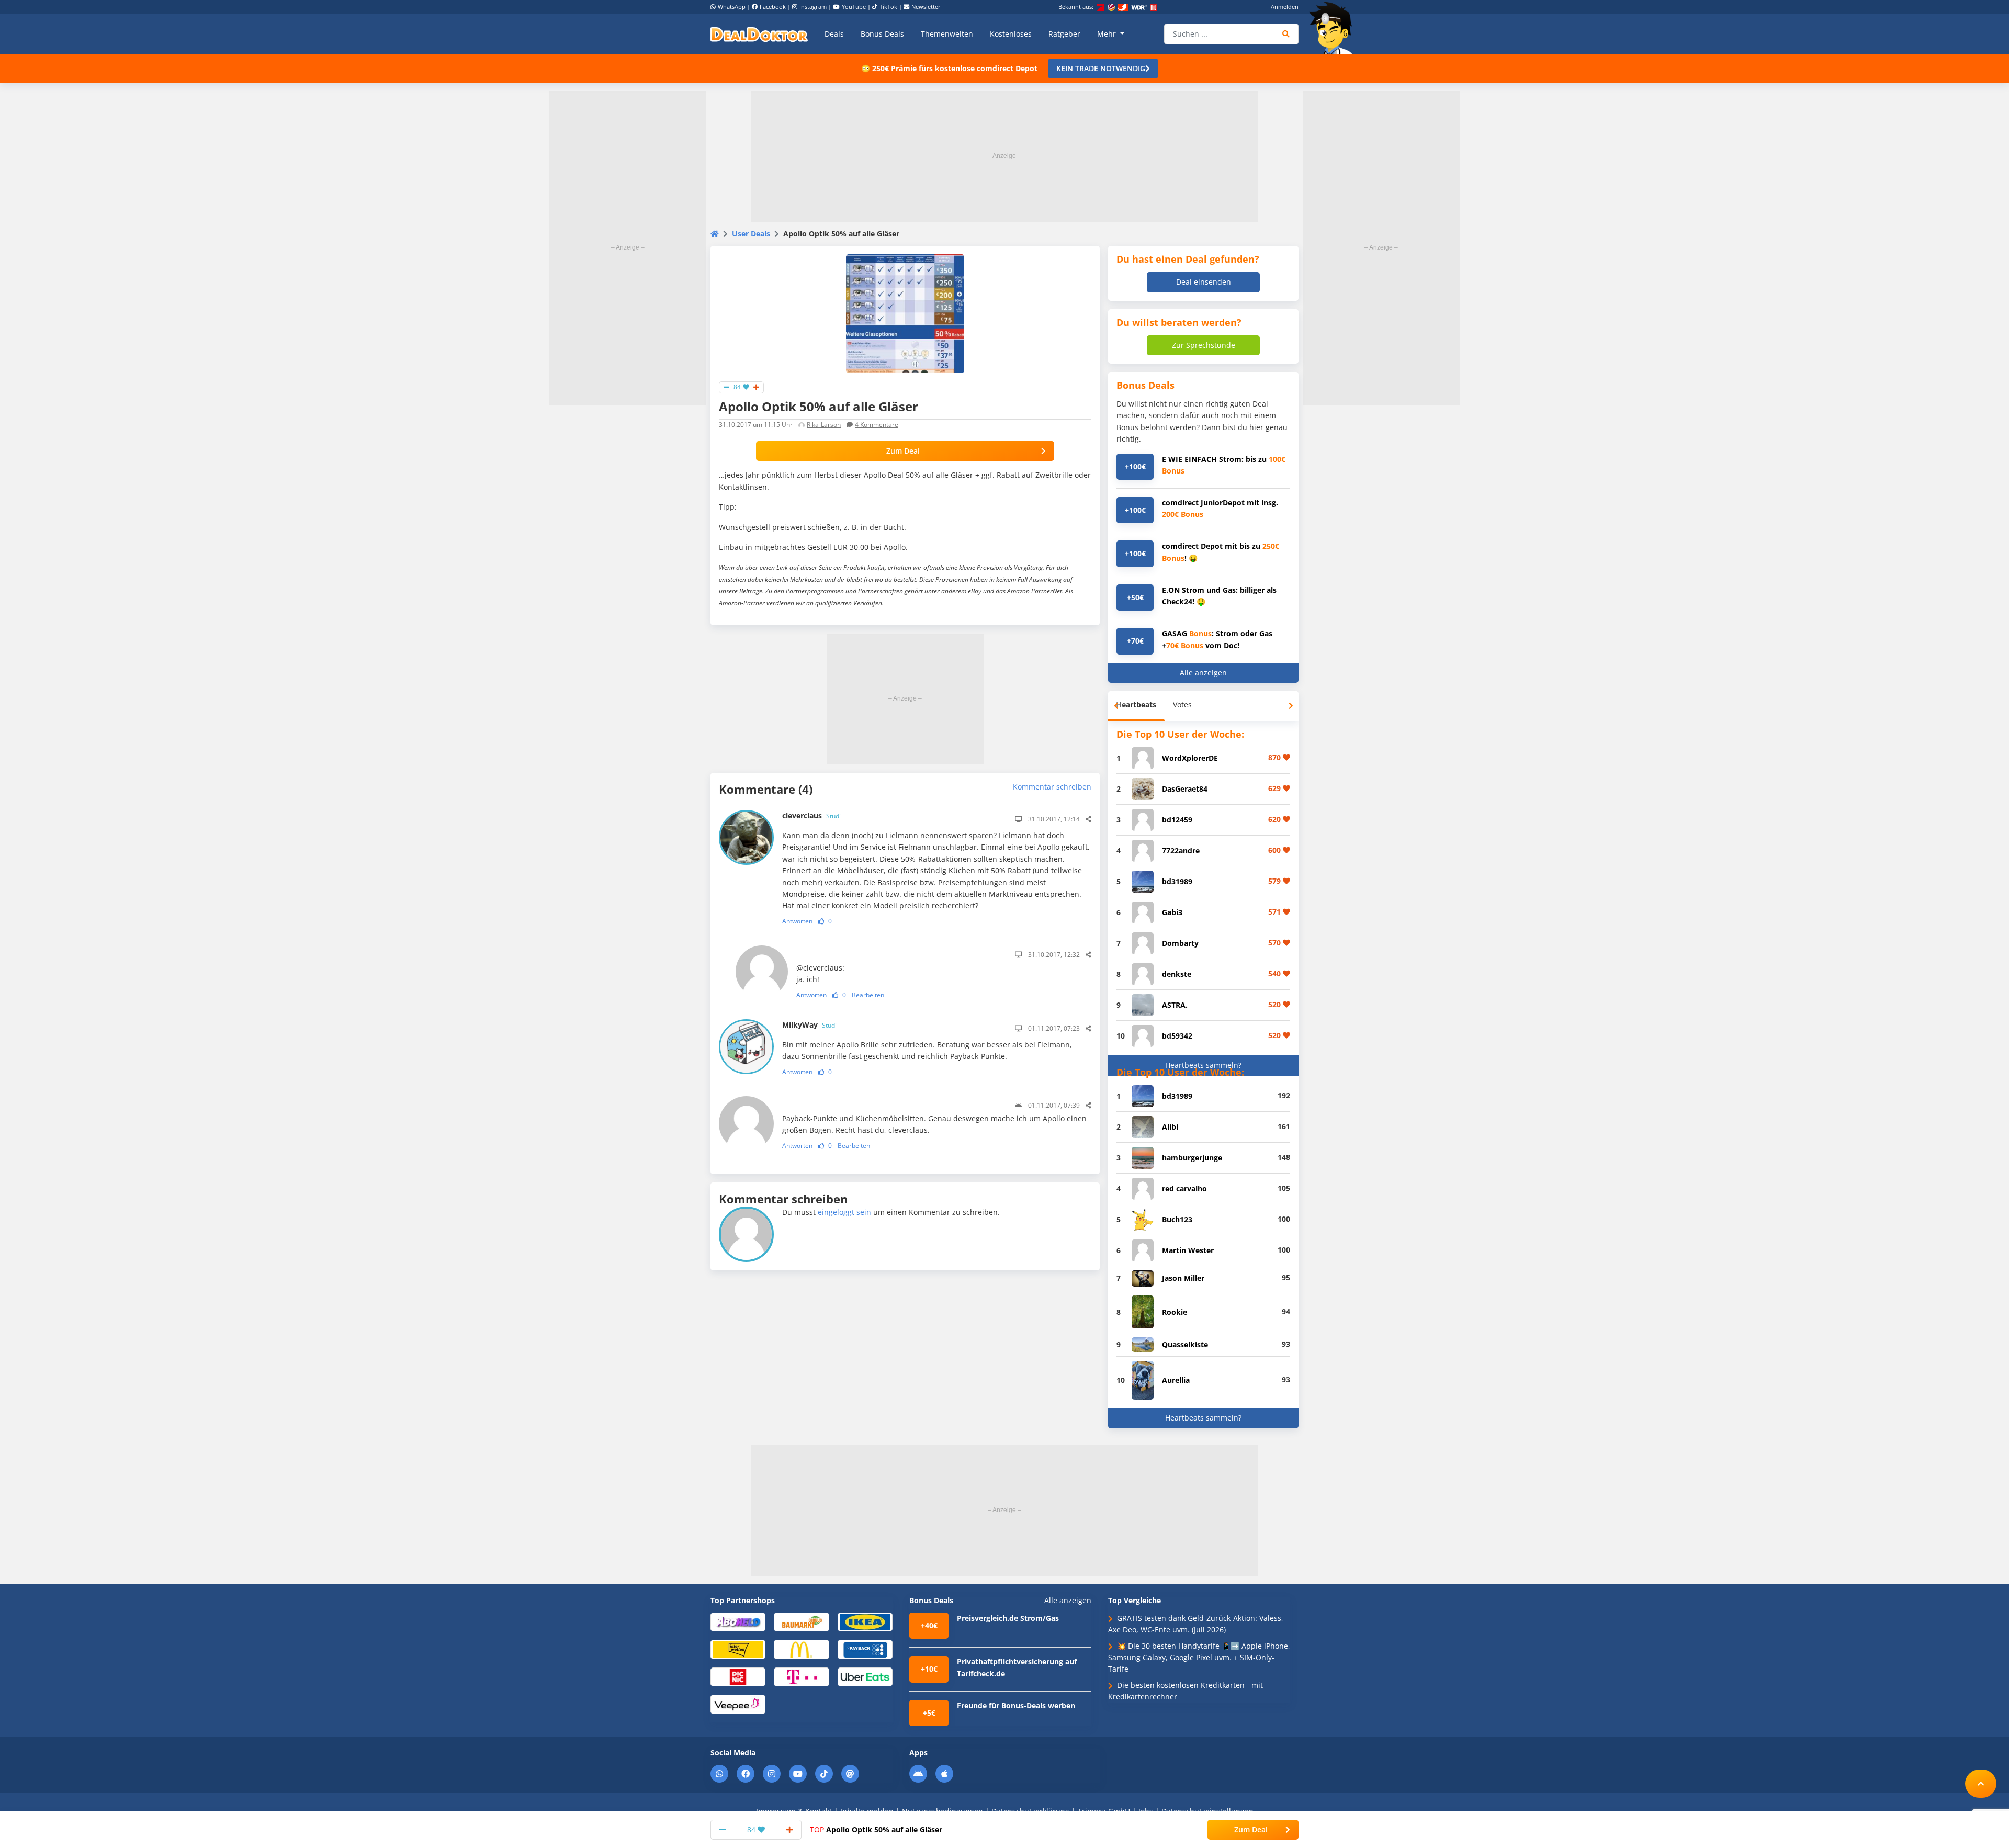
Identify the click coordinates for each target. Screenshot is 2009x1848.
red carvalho (1184, 1188)
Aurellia (1176, 1380)
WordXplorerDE (1190, 758)
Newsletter (926, 7)
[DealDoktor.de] (759, 34)
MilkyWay (809, 1025)
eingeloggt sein (844, 1212)
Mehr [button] (1108, 34)
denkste (1177, 974)
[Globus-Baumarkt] (801, 1621)
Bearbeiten (868, 995)
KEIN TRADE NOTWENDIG (1101, 68)
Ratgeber (1064, 34)
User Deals (751, 234)
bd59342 (1177, 1036)
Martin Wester (1188, 1250)
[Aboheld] (738, 1621)
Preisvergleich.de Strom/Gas (1008, 1618)
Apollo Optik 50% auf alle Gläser (876, 1829)
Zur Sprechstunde (1204, 345)
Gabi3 (1172, 912)
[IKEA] (865, 1621)
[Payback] (865, 1649)
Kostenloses (1011, 34)
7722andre (1181, 850)
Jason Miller (1183, 1278)
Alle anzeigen (1203, 673)
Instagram (813, 7)
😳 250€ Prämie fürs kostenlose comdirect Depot (949, 68)
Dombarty (1180, 943)
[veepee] (738, 1704)
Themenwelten (947, 34)
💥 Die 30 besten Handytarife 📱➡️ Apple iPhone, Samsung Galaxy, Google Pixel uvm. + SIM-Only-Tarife (1199, 1658)
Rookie (1175, 1312)
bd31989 (1177, 881)
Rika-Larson (824, 425)
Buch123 (1177, 1219)
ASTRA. (1175, 1005)
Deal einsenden (1204, 282)
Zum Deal (903, 451)
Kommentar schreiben (1052, 787)
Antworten (797, 921)
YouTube (854, 7)
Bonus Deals (882, 34)
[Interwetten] (738, 1649)
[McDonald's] (801, 1649)
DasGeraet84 (1185, 789)
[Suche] (1286, 34)
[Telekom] (801, 1676)
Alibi (1170, 1127)
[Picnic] (738, 1676)
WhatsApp (732, 7)
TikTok (888, 7)
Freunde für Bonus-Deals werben (1016, 1705)
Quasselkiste (1185, 1344)
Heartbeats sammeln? (1203, 1065)
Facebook (773, 7)
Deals (834, 34)
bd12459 (1177, 820)
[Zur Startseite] (1334, 28)
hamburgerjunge (1192, 1158)
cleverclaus (811, 815)
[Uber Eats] (865, 1676)
